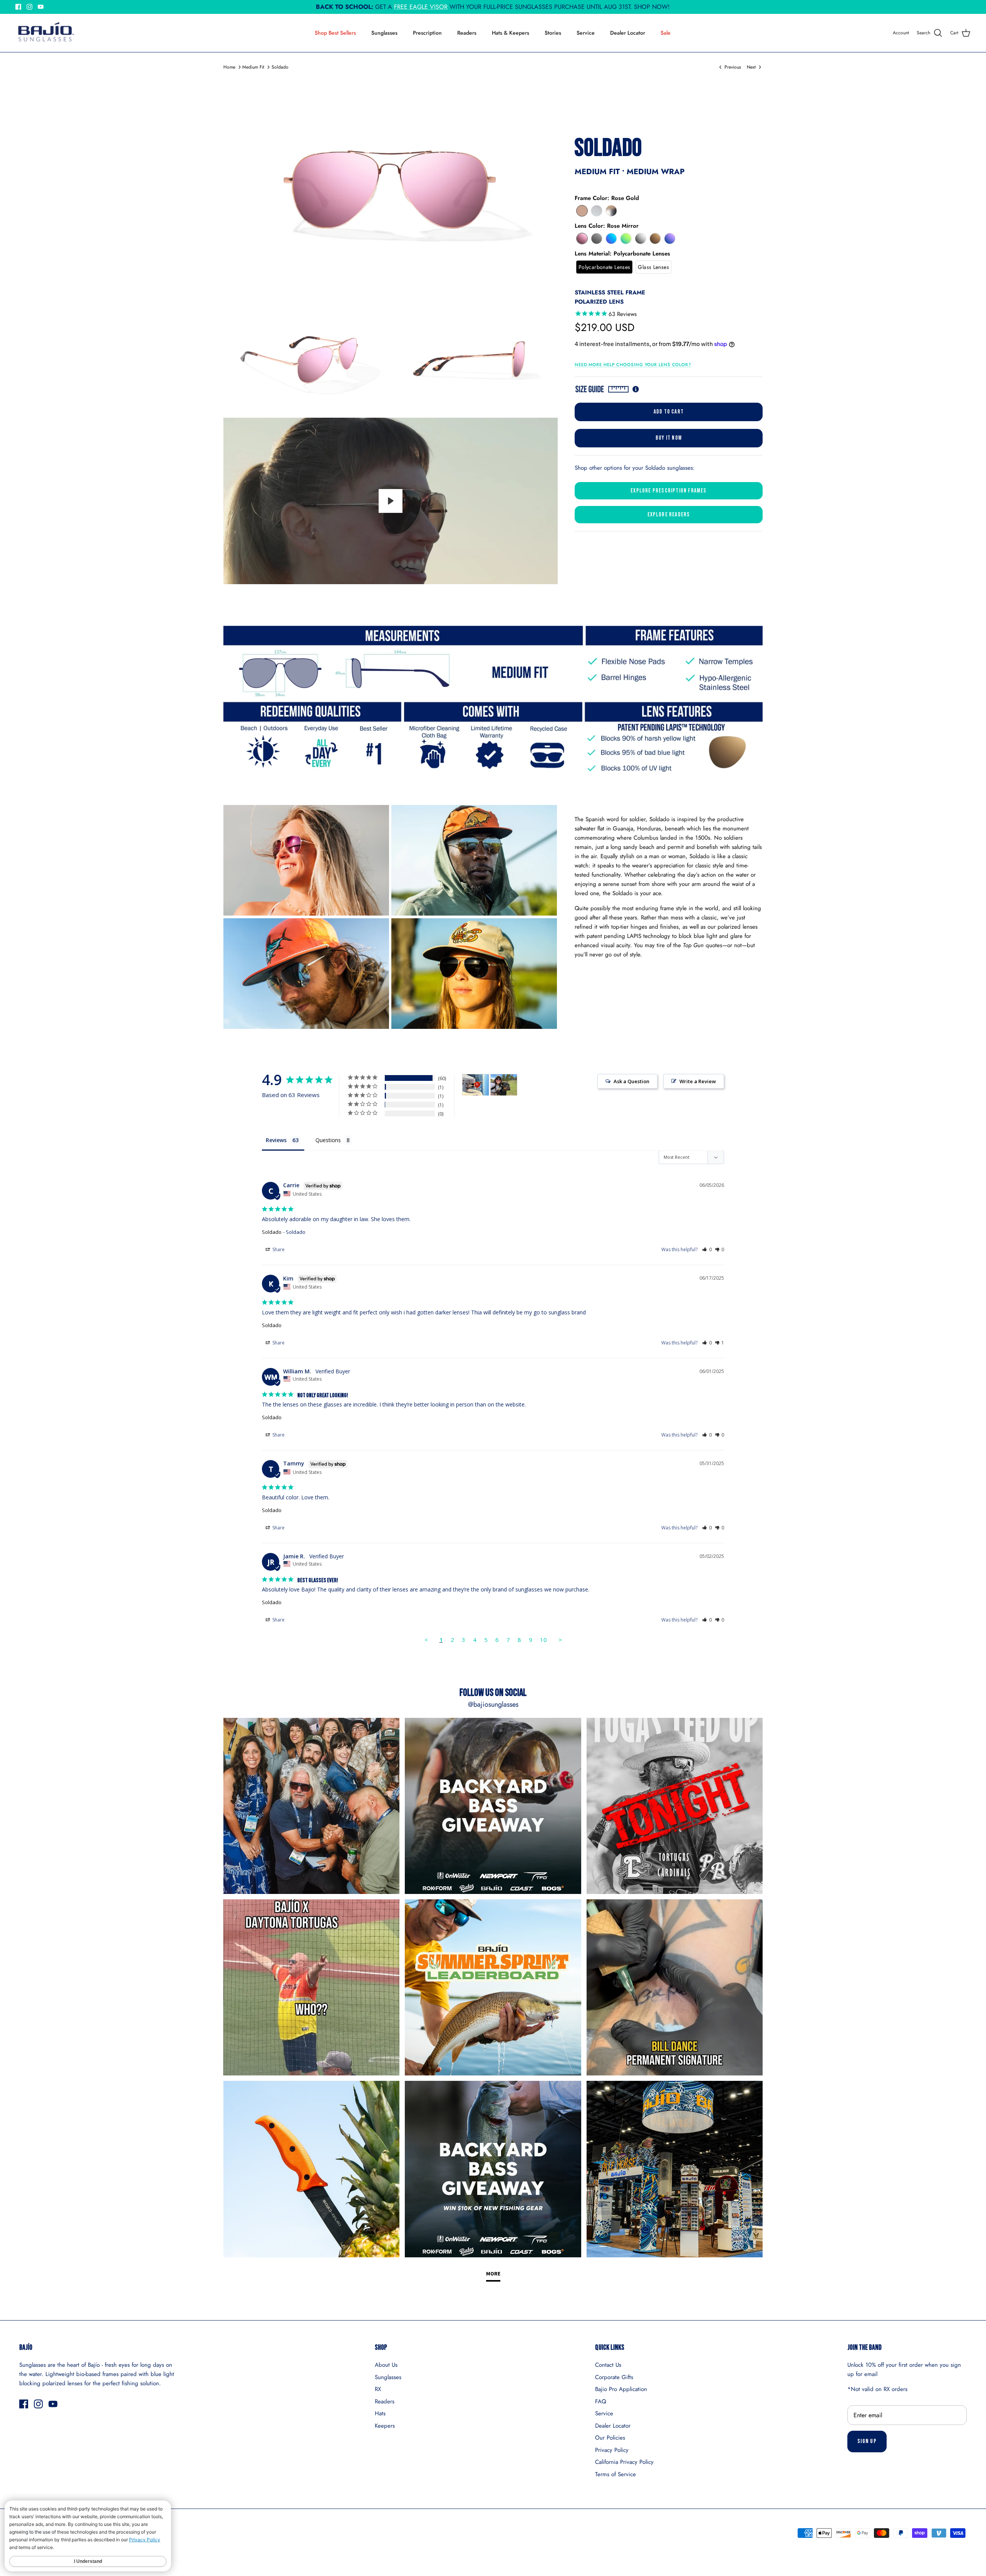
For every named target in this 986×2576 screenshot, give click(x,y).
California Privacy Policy (624, 2462)
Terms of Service (615, 2474)
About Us (386, 2365)
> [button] (560, 1640)
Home (229, 67)
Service (586, 33)
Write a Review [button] (698, 1081)
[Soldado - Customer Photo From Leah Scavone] (504, 1085)
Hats (380, 2413)
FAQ (601, 2401)
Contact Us (608, 2365)
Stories (553, 33)
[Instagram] (29, 7)
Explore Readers (669, 515)
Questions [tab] (328, 1140)
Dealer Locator (628, 33)
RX (378, 2389)
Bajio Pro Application (621, 2389)
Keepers (385, 2426)
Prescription (427, 33)
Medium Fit (253, 67)
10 (543, 1640)
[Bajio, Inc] (45, 33)
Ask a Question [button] (631, 1081)
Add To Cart (669, 412)
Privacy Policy (612, 2450)
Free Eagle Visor (421, 7)
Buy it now (669, 438)
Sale (666, 33)
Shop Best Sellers (335, 33)
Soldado (280, 67)
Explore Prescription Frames (668, 491)
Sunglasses (384, 33)
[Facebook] (18, 7)
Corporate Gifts (614, 2377)
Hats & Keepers (511, 33)
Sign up (867, 2441)
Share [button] (278, 1249)
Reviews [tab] (276, 1140)
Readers (467, 33)
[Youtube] (41, 7)
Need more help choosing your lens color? (633, 365)
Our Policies (610, 2438)
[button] (582, 211)
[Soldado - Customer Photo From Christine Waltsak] (476, 1085)
